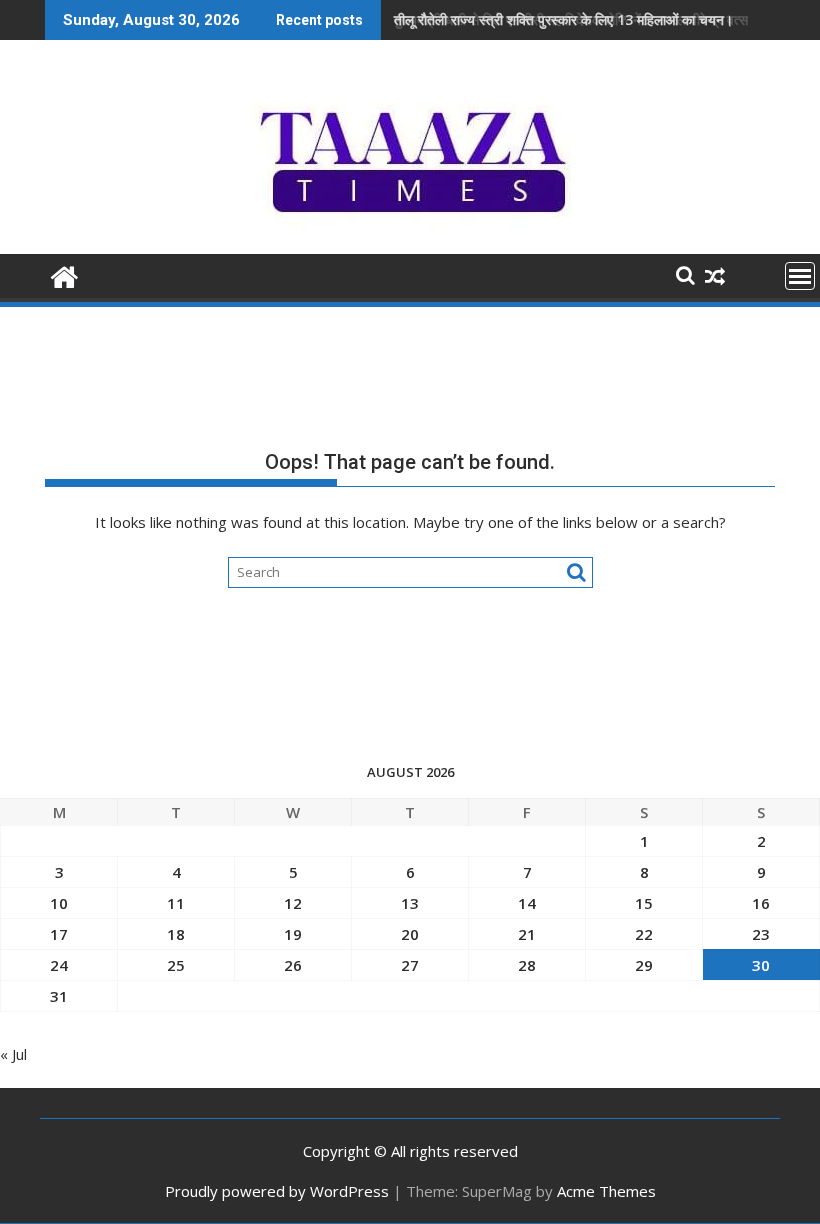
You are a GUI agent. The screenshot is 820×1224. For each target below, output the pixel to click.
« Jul (13, 1054)
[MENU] (800, 276)
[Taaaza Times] (64, 274)
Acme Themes (606, 1191)
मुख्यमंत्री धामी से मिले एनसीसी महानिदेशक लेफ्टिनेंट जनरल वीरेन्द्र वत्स (571, 19)
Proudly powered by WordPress (277, 1191)
